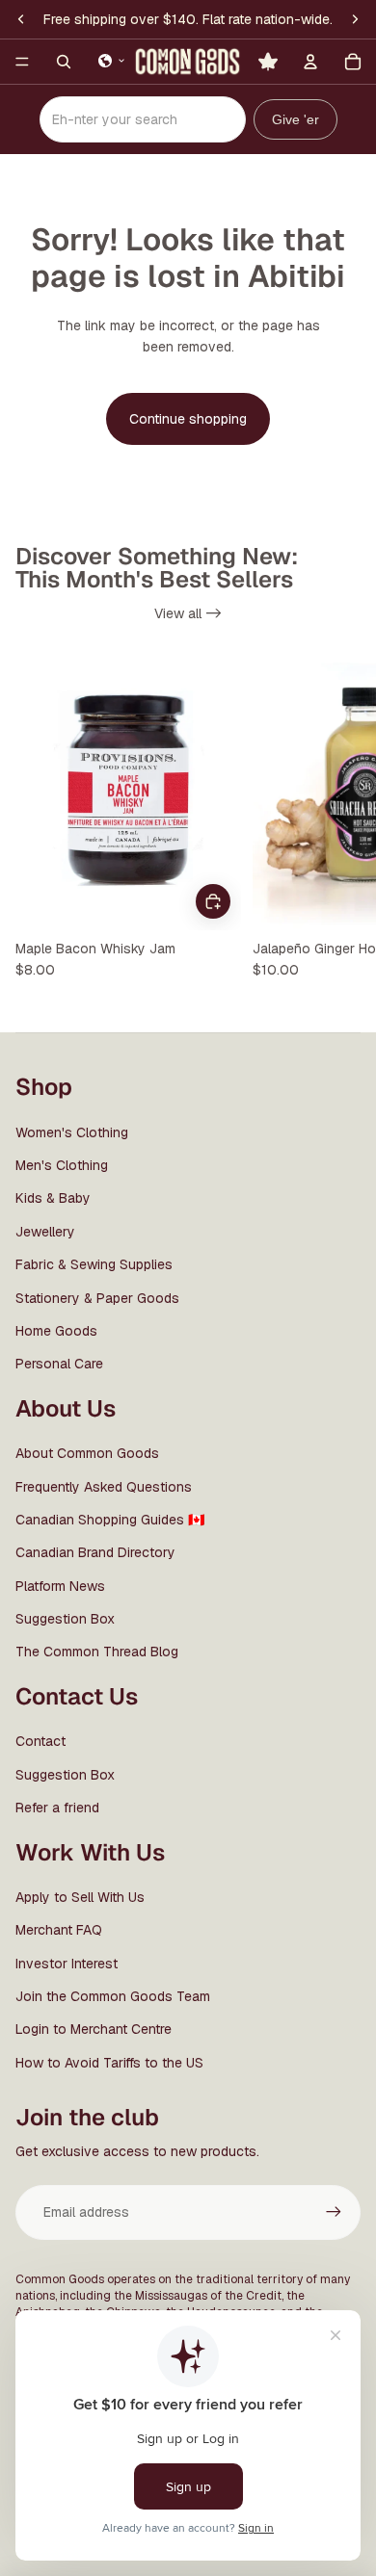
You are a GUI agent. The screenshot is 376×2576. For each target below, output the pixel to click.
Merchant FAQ (59, 1930)
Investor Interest (67, 1964)
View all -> (188, 613)
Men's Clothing (62, 1165)
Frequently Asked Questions (104, 1487)
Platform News (60, 1586)
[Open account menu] (310, 62)
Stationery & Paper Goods (97, 1298)
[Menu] (22, 62)
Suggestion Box (65, 1619)
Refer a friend (57, 1808)
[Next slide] (343, 823)
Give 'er (295, 119)
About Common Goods (87, 1453)
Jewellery (45, 1232)
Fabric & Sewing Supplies (94, 1264)
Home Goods (56, 1331)
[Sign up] (334, 2212)
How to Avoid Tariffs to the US (109, 2063)
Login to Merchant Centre (94, 2029)
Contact (40, 1741)
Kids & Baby (53, 1198)
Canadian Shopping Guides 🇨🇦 (110, 1520)
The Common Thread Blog (97, 1652)
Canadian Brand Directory (95, 1552)
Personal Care (59, 1364)
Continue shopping (188, 419)
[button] (112, 61)
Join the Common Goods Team (113, 1996)
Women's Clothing (72, 1132)
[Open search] (64, 62)
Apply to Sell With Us (80, 1897)
